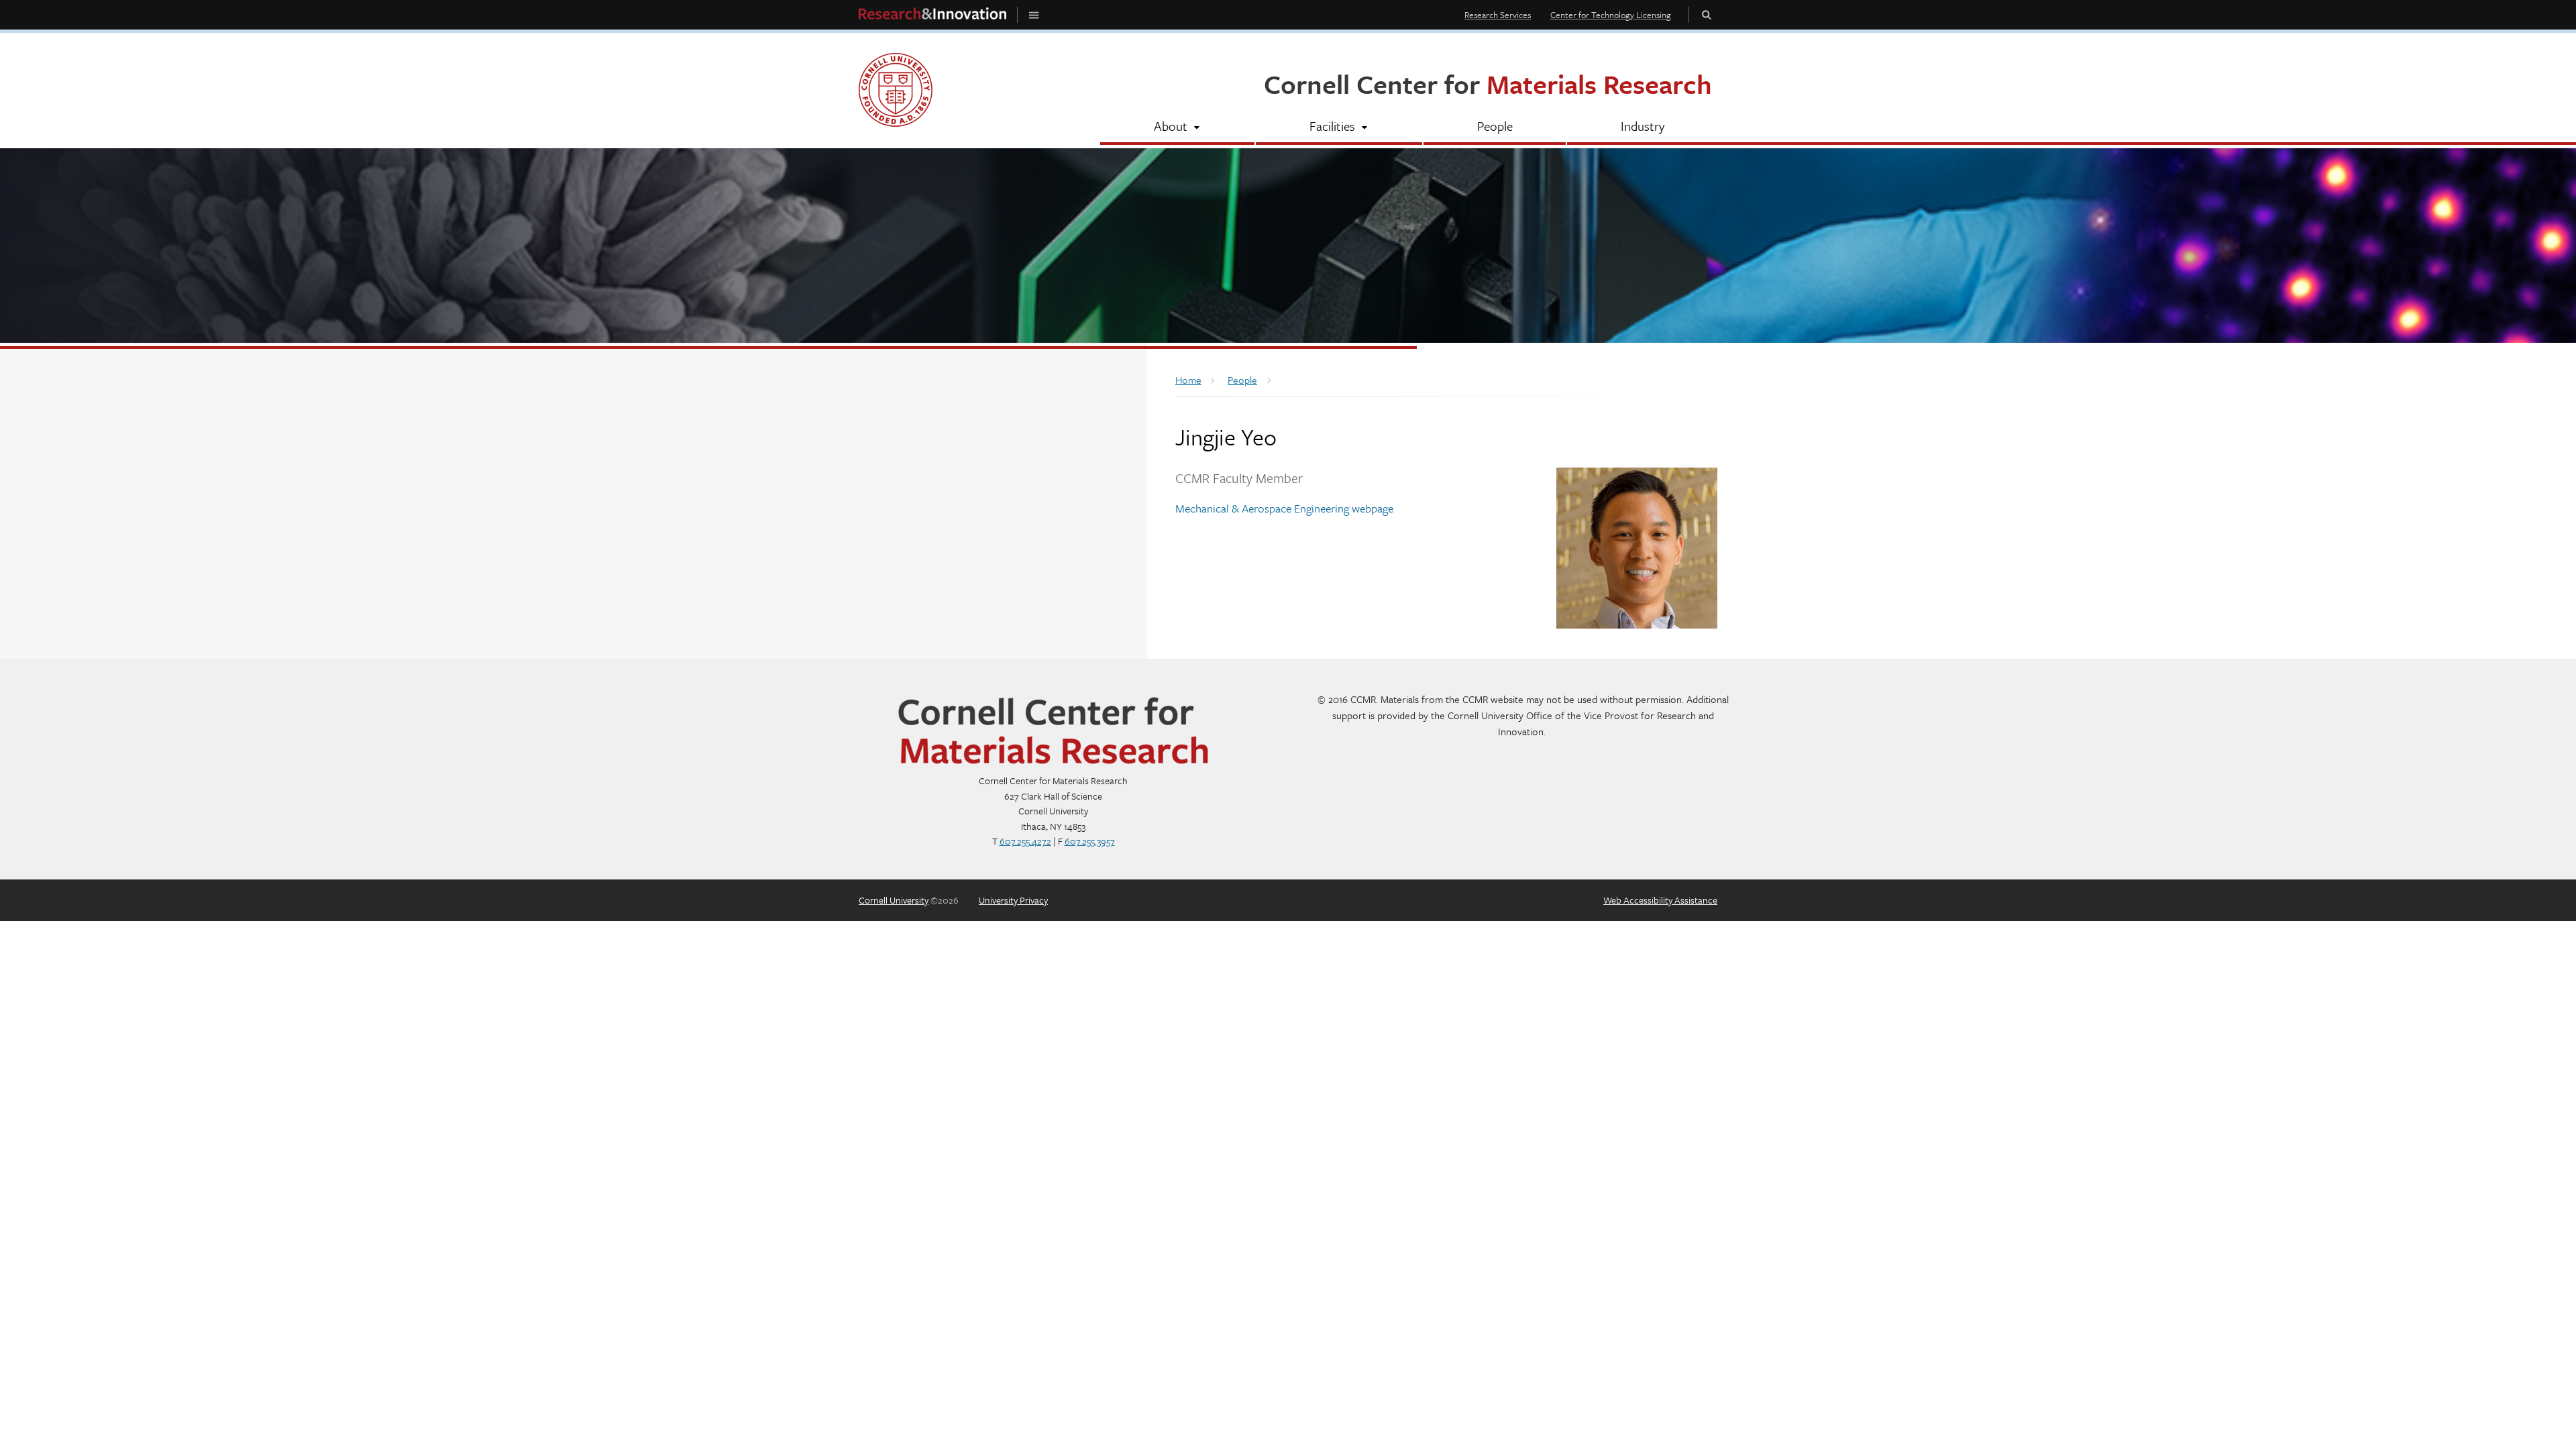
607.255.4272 (1025, 841)
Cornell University (894, 900)
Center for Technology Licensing (1611, 15)
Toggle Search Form (1707, 14)
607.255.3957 (1090, 841)
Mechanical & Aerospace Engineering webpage (1284, 508)
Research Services (1498, 15)
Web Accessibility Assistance (1660, 900)
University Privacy (1013, 900)
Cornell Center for (1488, 84)
